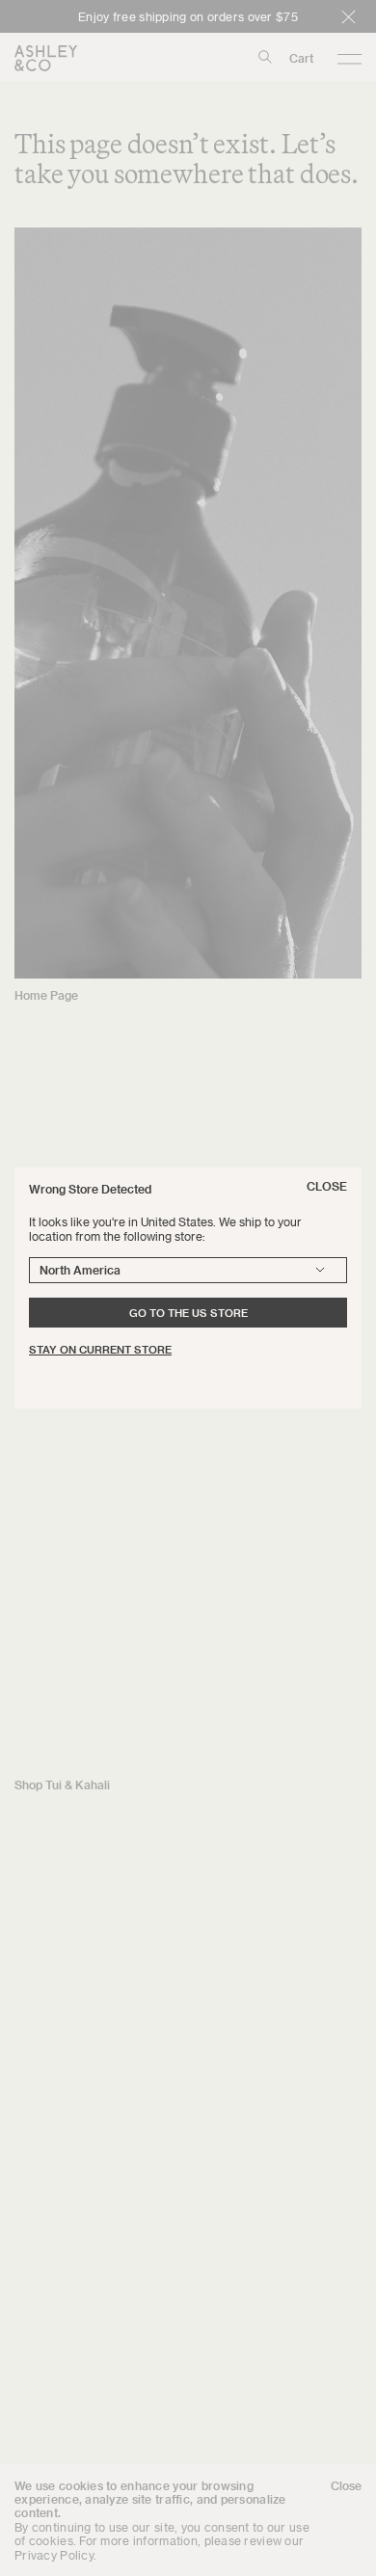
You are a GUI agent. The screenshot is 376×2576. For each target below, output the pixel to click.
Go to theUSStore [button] (188, 1313)
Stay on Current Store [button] (100, 1349)
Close (327, 1186)
